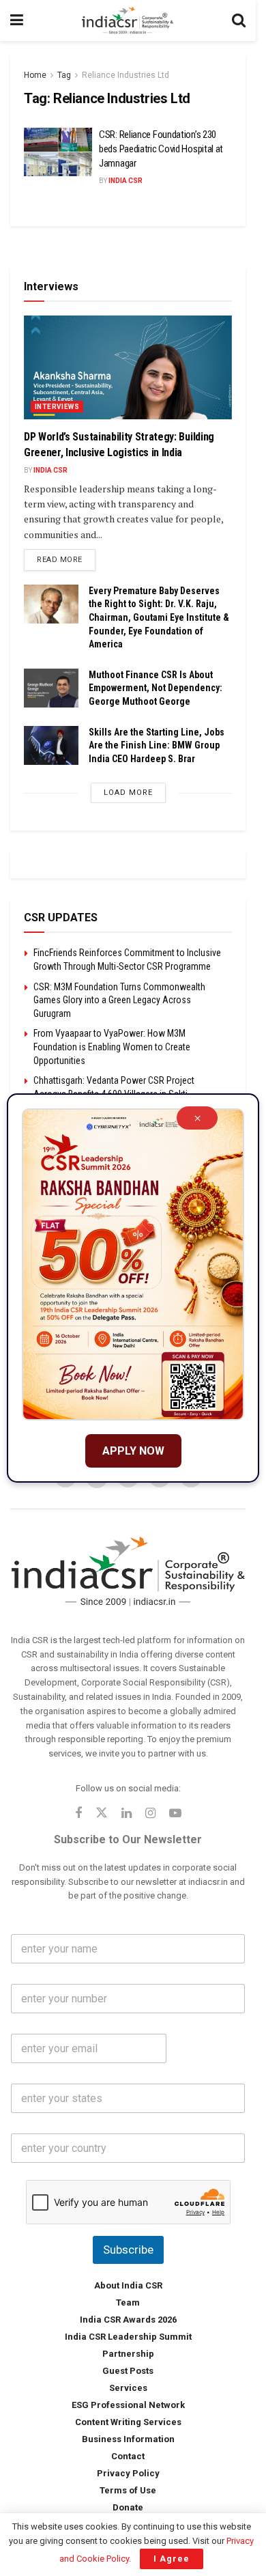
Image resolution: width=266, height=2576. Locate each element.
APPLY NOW (133, 1451)
